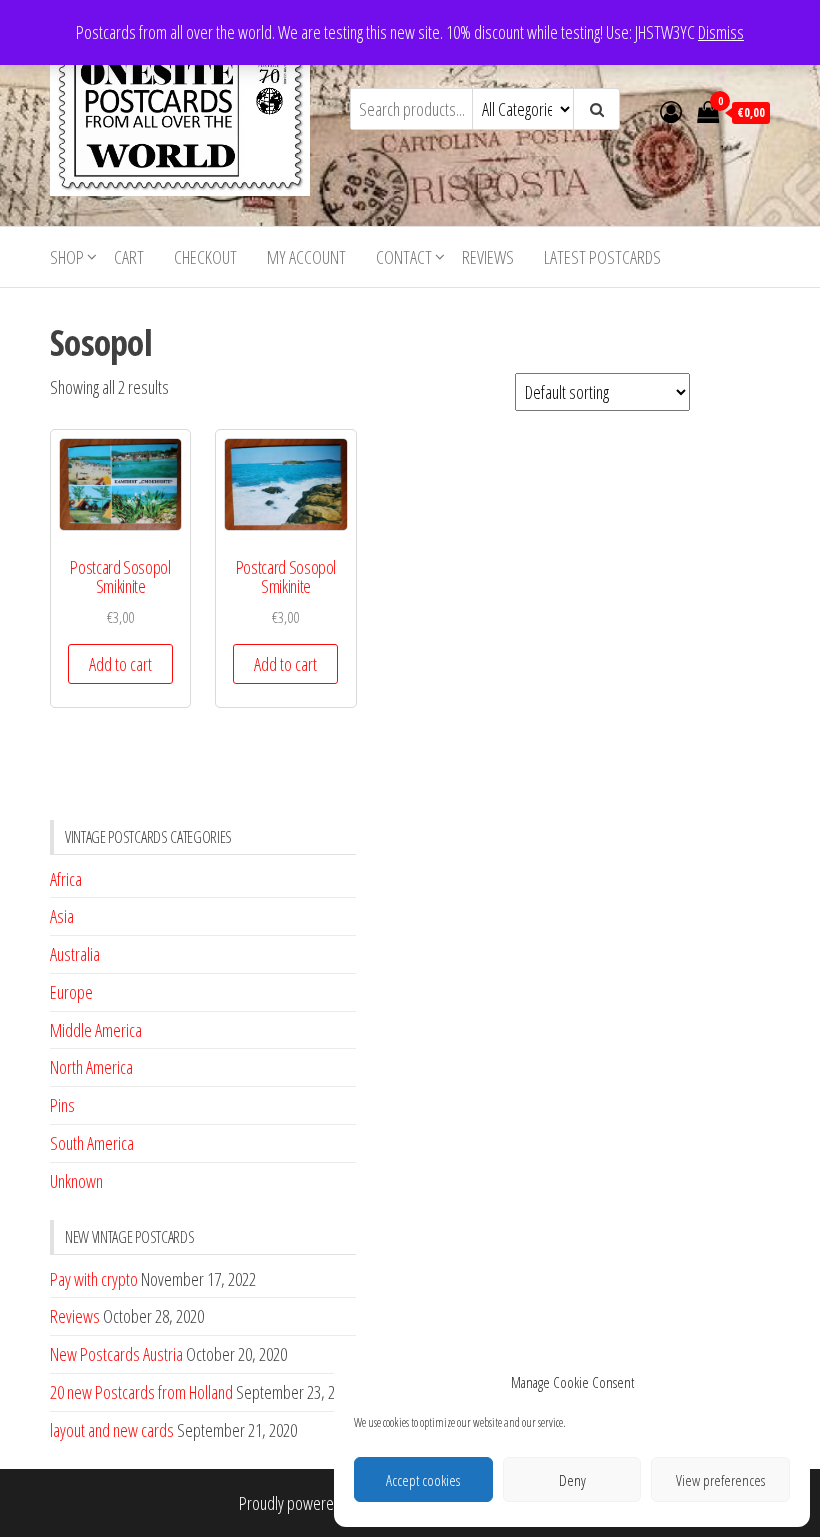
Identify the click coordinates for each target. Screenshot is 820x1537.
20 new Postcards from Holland (141, 1392)
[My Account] (671, 111)
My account (306, 257)
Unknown (76, 1181)
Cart (129, 257)
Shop (67, 257)
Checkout (205, 257)
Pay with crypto (94, 1279)
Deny (572, 1480)
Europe (71, 992)
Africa (66, 879)
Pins (62, 1105)
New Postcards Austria (116, 1354)
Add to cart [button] (120, 664)
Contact (404, 257)
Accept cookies (423, 1480)
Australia (75, 954)
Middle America (96, 1030)
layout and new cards (112, 1430)
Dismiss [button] (721, 32)
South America (92, 1143)
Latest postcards (602, 257)
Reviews (488, 257)
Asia (62, 916)
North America (91, 1067)
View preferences (720, 1480)
